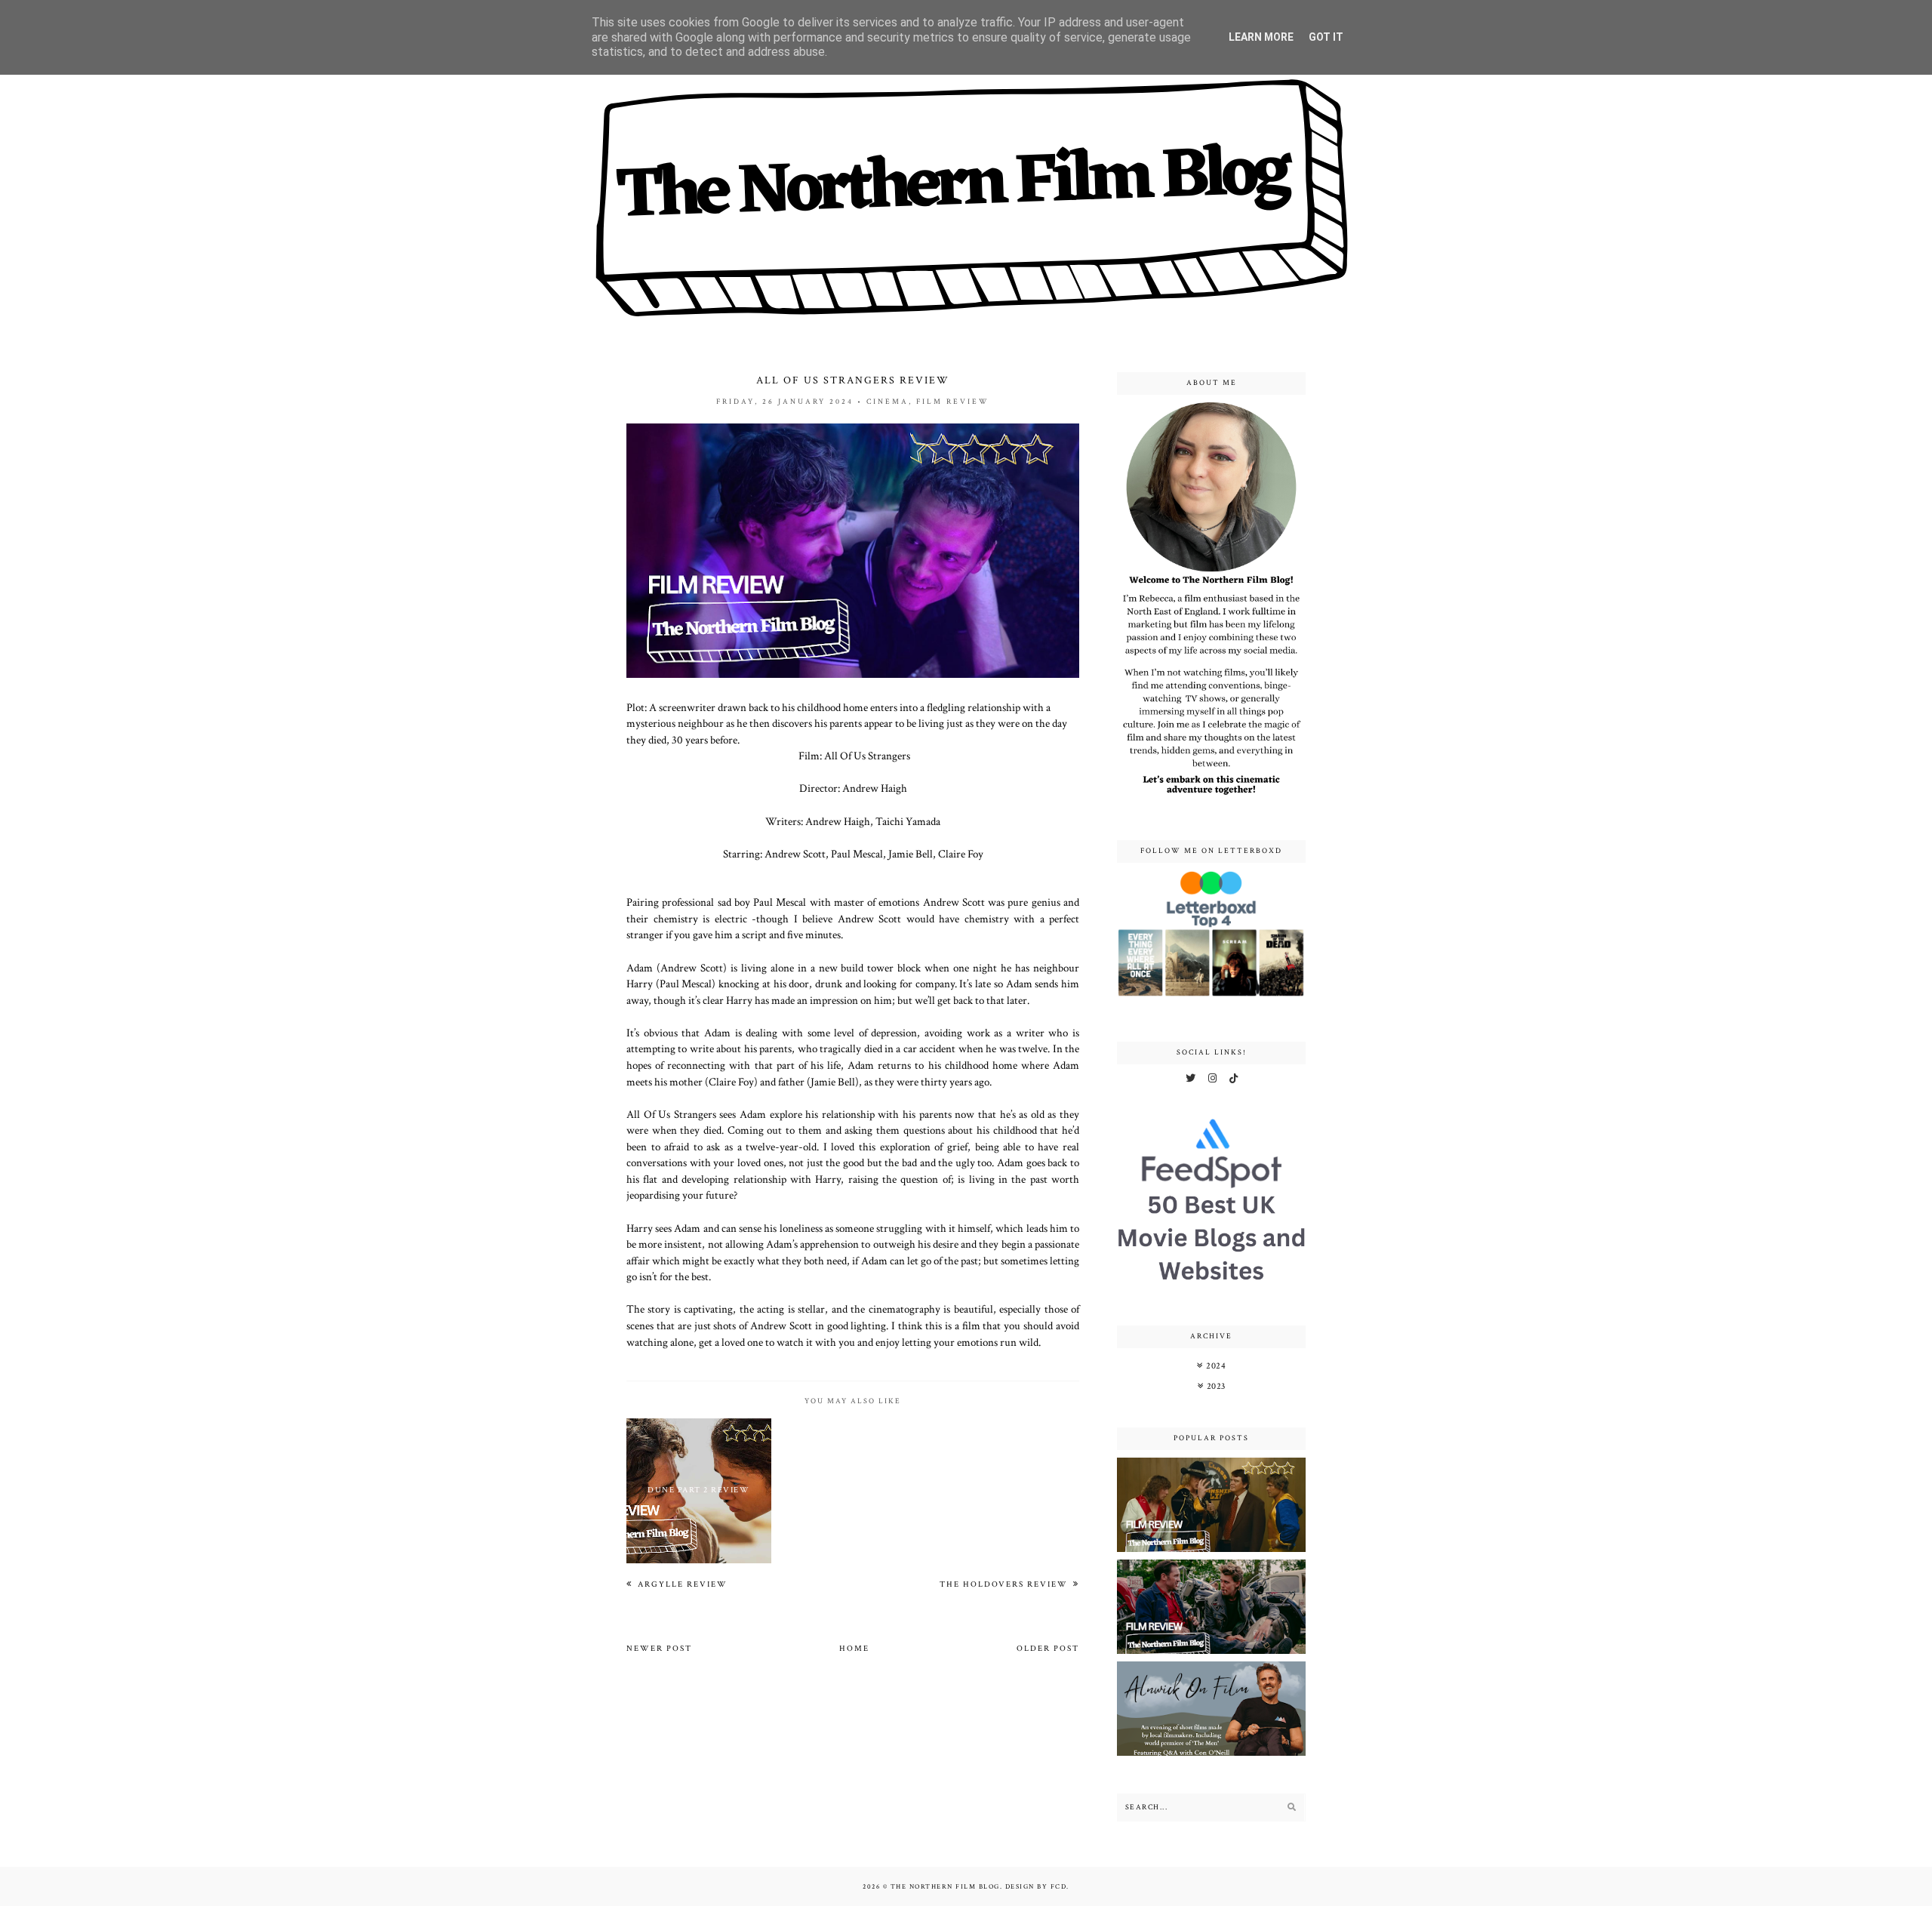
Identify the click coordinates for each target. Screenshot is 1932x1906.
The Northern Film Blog (945, 1886)
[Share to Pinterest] (1023, 1380)
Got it (1326, 37)
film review (953, 402)
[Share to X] (974, 1380)
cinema (888, 402)
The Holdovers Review (1005, 1584)
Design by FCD (1036, 1886)
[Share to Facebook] (998, 1380)
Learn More (1261, 37)
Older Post (1048, 1649)
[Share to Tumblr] (1048, 1380)
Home (854, 1649)
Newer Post (659, 1649)
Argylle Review (681, 1584)
